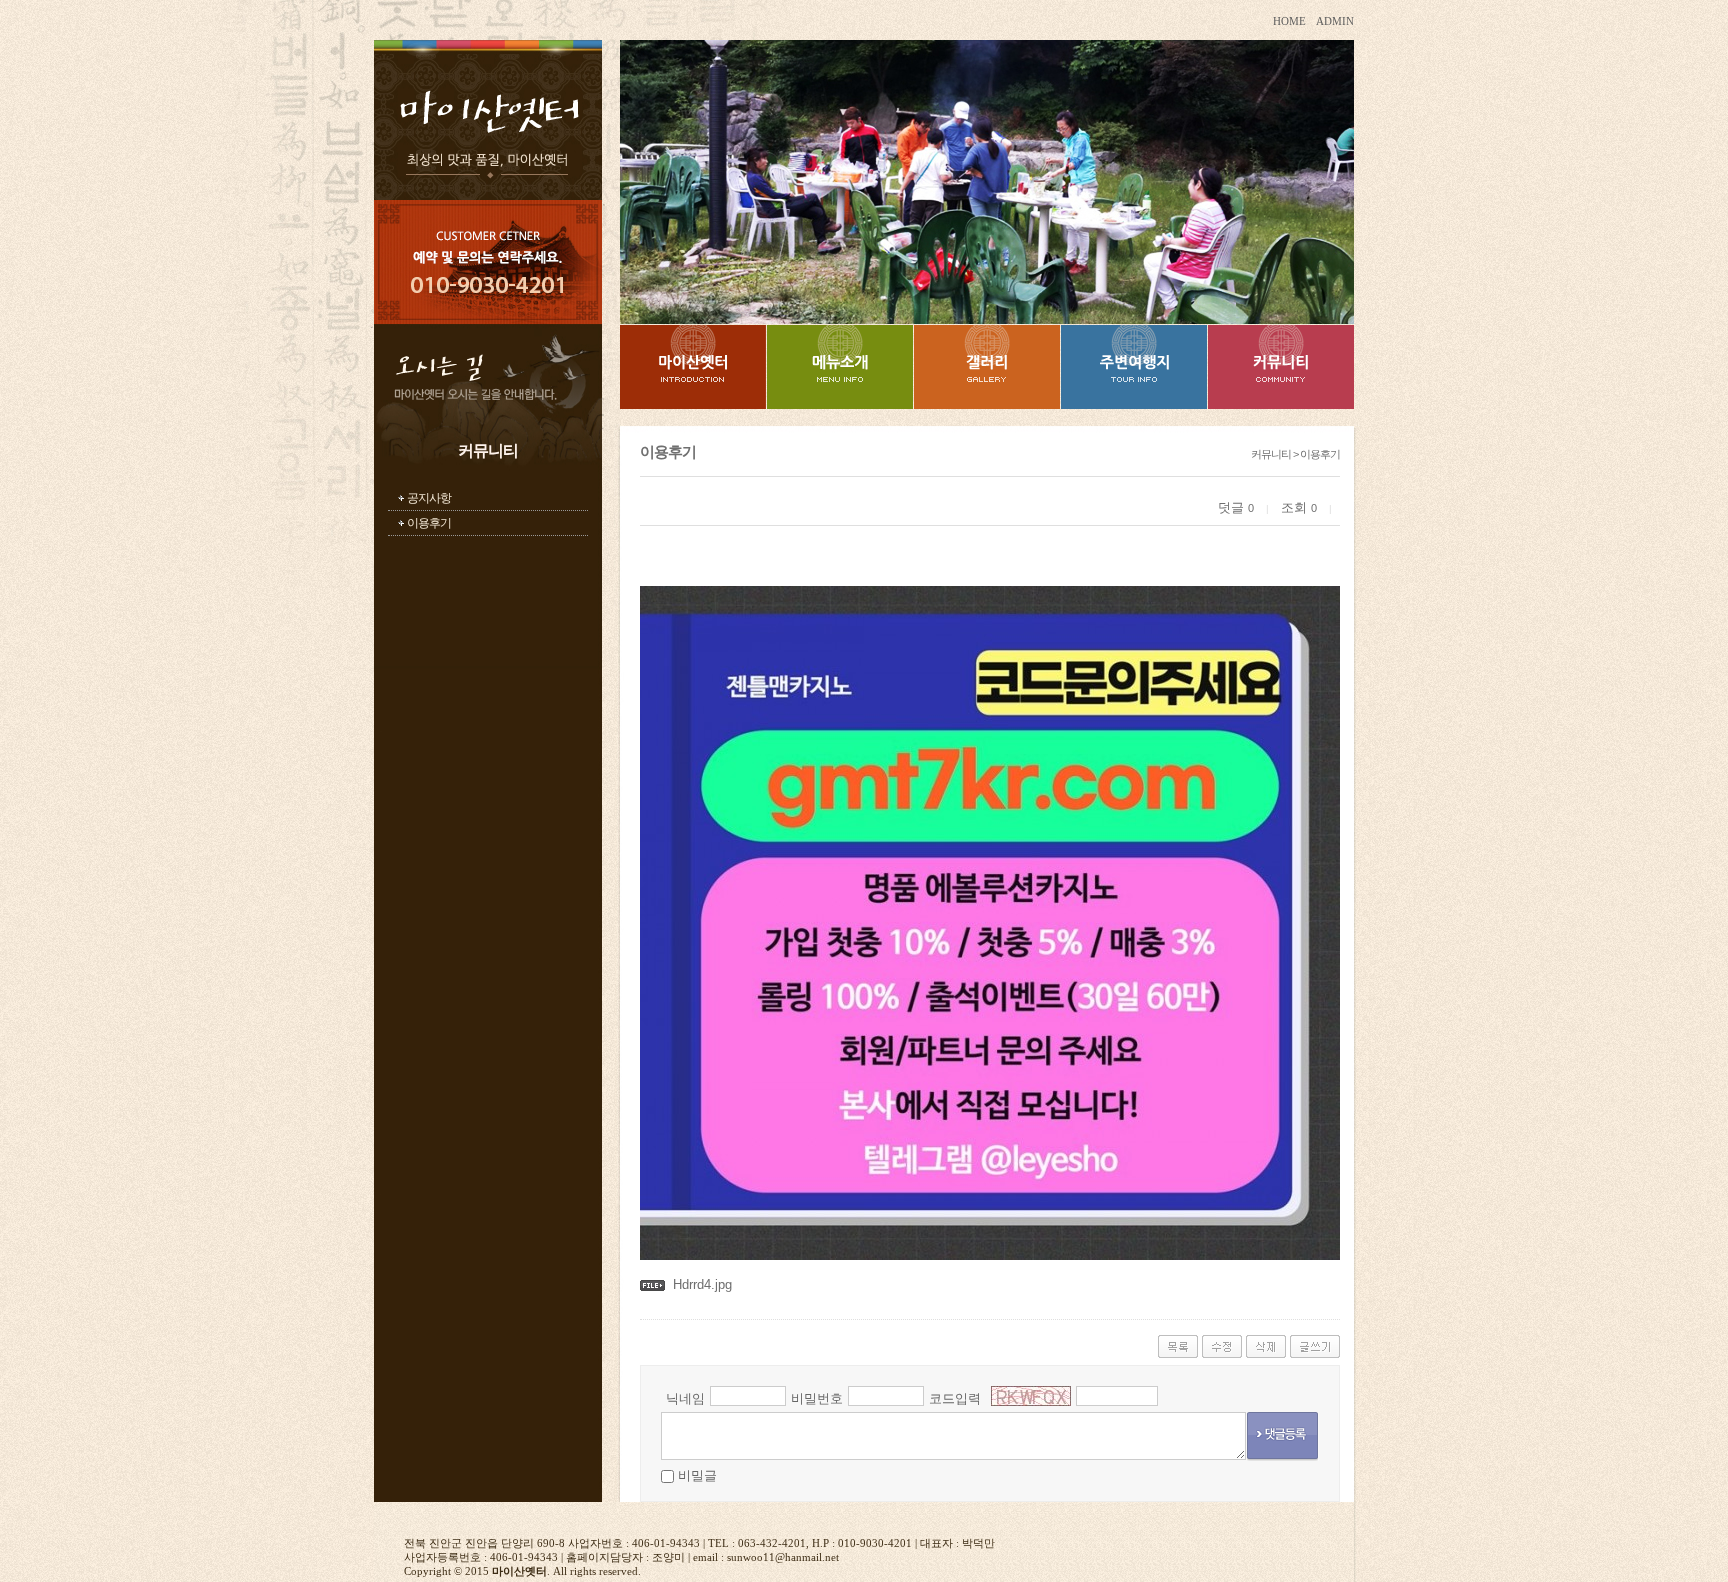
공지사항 (429, 498)
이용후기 (429, 523)
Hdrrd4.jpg (702, 1284)
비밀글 (697, 1475)
